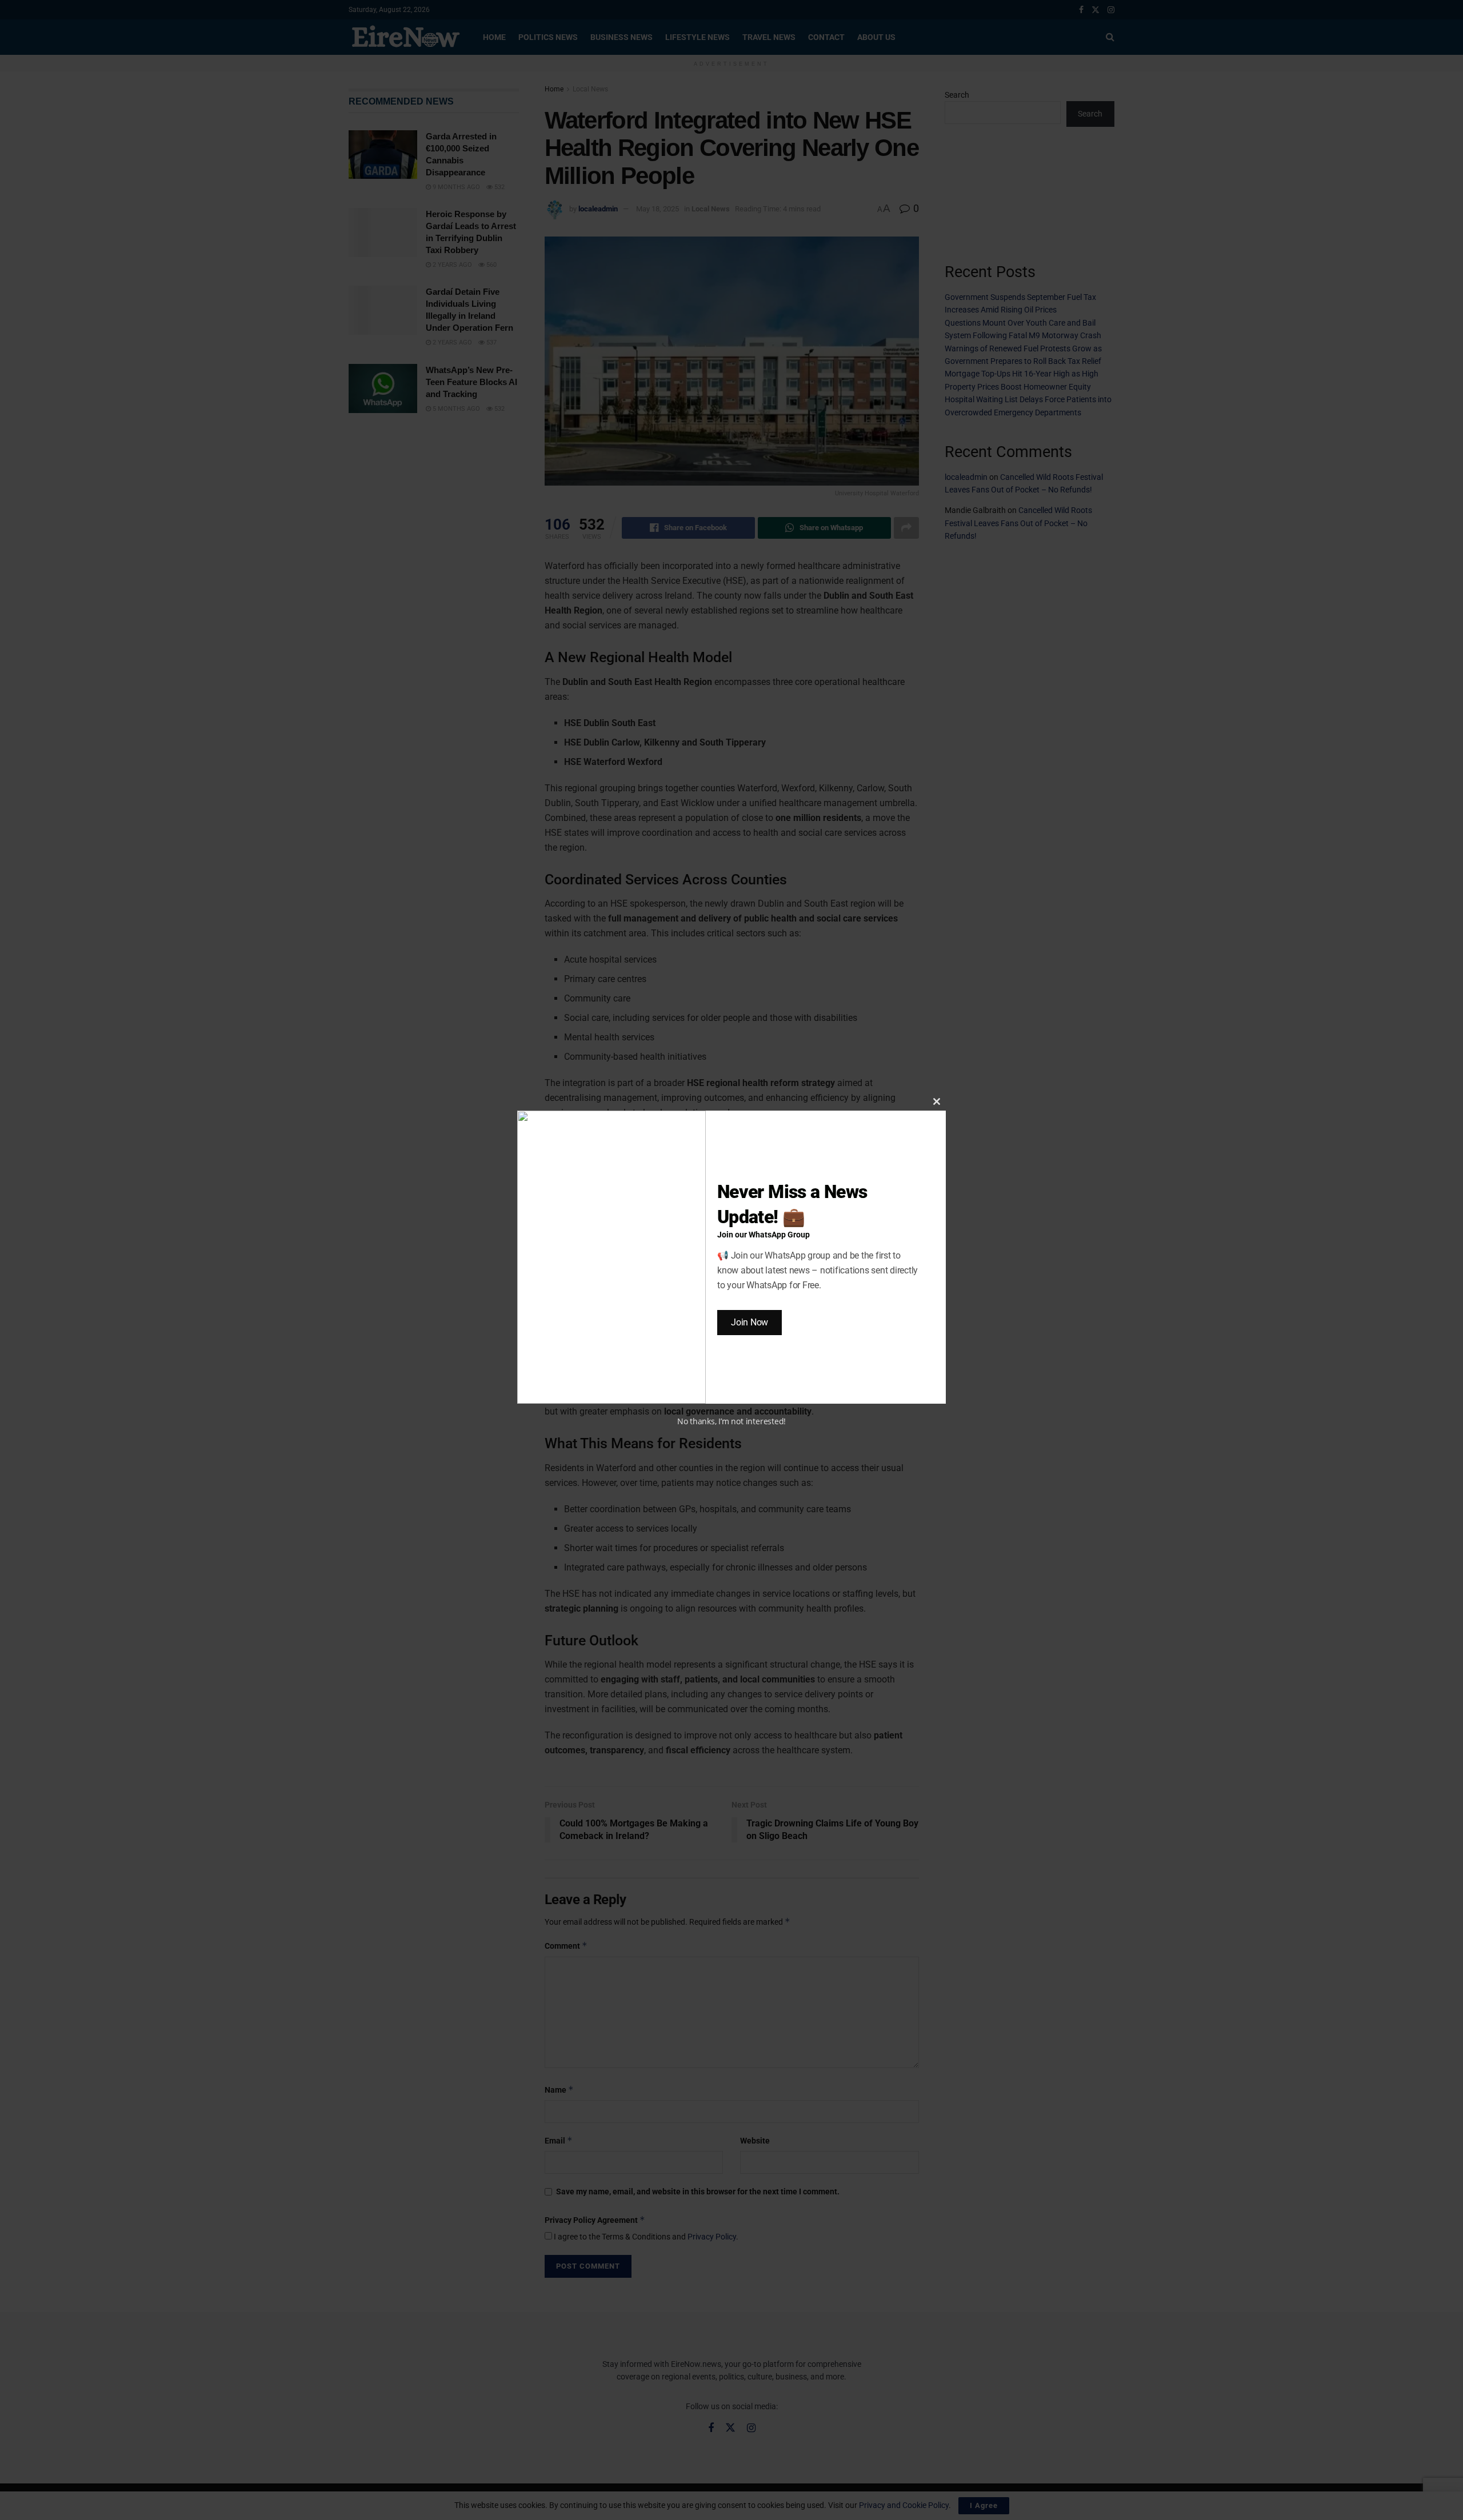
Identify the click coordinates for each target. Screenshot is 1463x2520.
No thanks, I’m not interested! (731, 1421)
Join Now (750, 1322)
